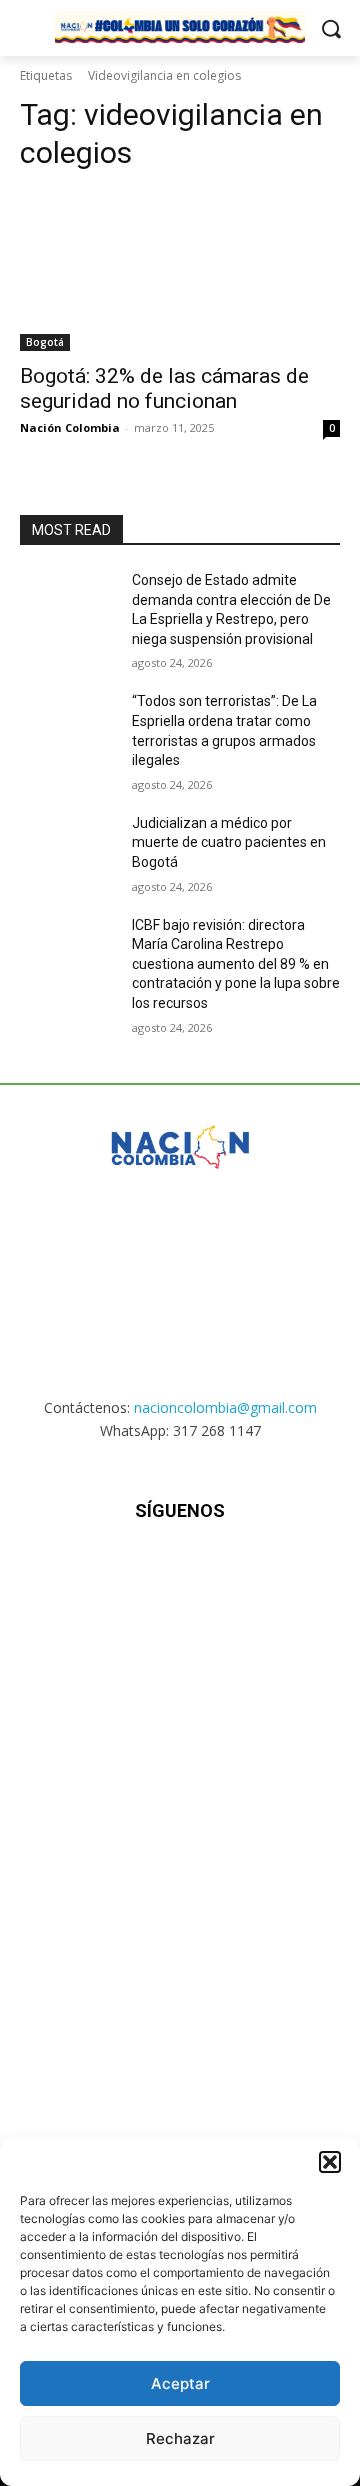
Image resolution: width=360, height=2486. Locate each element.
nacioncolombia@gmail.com (225, 1407)
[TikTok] (179, 1570)
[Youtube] (278, 1570)
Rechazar (180, 2438)
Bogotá (45, 342)
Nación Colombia (70, 427)
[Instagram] (130, 1570)
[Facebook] (81, 1570)
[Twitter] (229, 1570)
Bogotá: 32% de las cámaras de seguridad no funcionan (164, 388)
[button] (330, 2162)
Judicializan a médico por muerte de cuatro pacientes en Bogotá (229, 842)
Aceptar (180, 2383)
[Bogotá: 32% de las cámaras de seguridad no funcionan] (180, 271)
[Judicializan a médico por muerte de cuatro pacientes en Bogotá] (68, 847)
